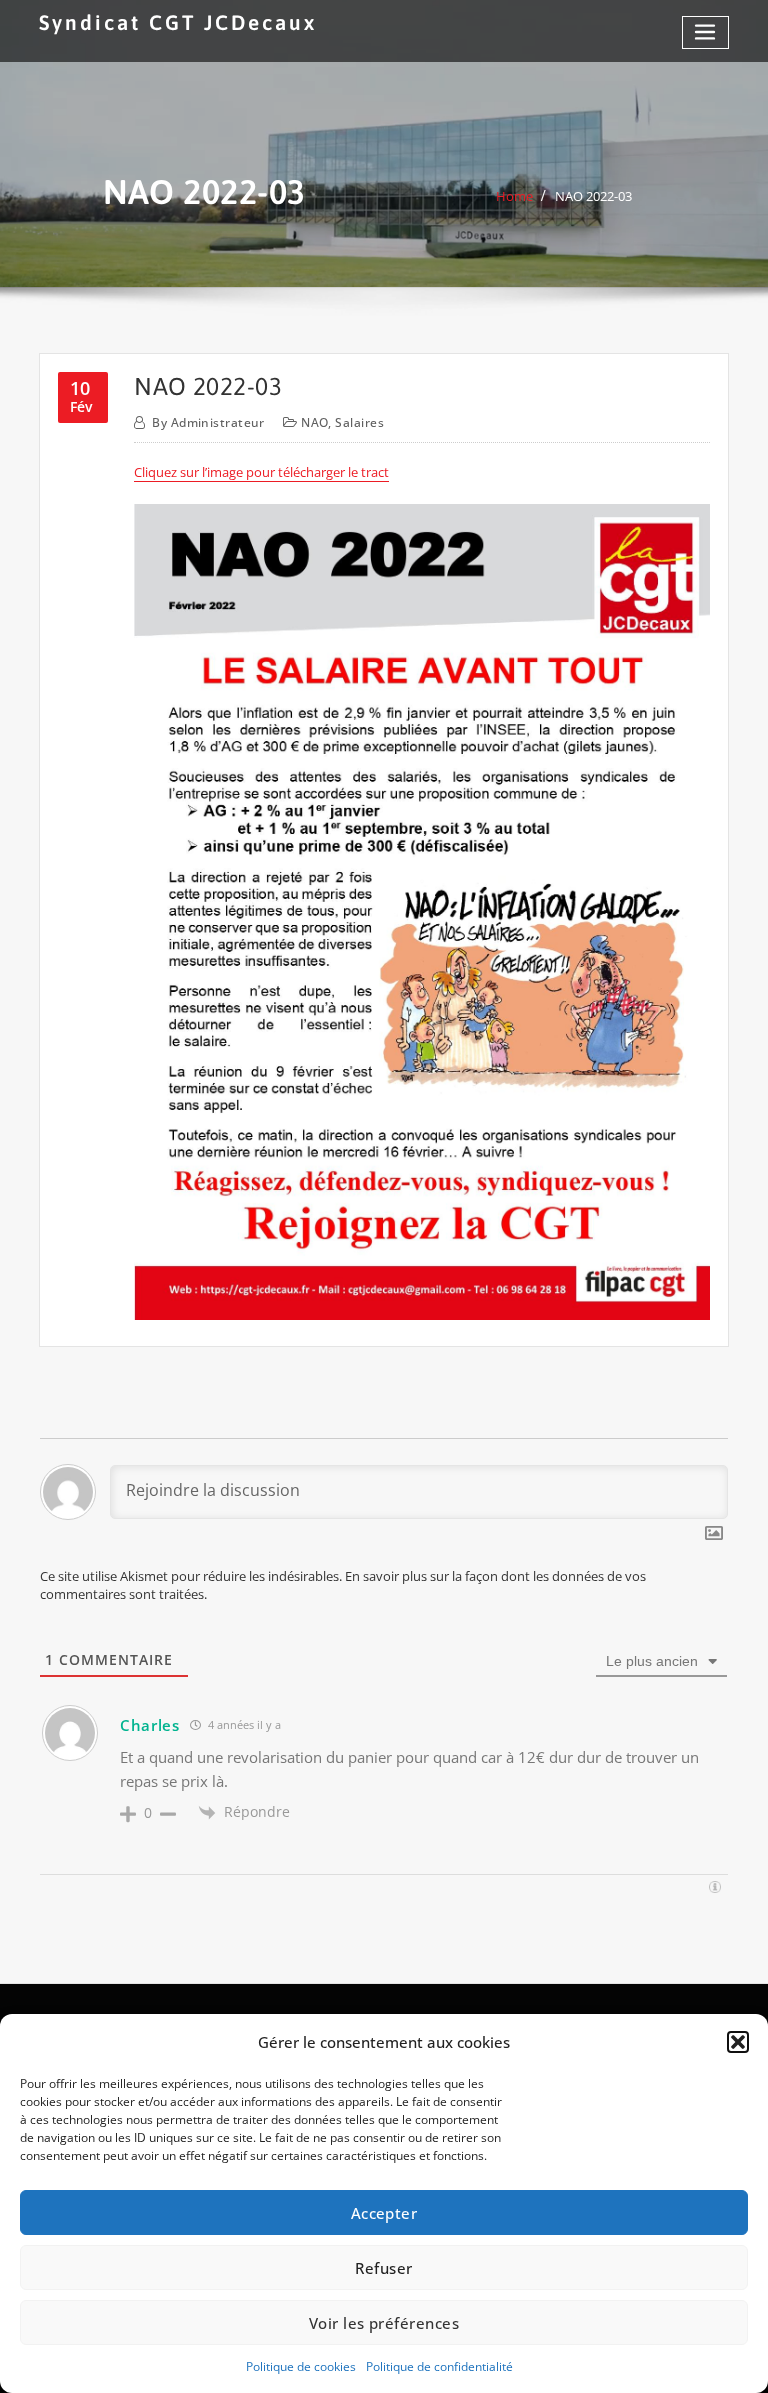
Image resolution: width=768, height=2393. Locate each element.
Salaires (359, 422)
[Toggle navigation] (706, 32)
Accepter (384, 2213)
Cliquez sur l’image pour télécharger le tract (261, 472)
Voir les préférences (384, 2323)
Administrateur (208, 422)
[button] (738, 2042)
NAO (314, 422)
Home (514, 196)
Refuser (383, 2268)
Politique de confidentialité (439, 2366)
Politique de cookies (301, 2366)
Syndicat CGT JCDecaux (178, 22)
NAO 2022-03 (593, 196)
